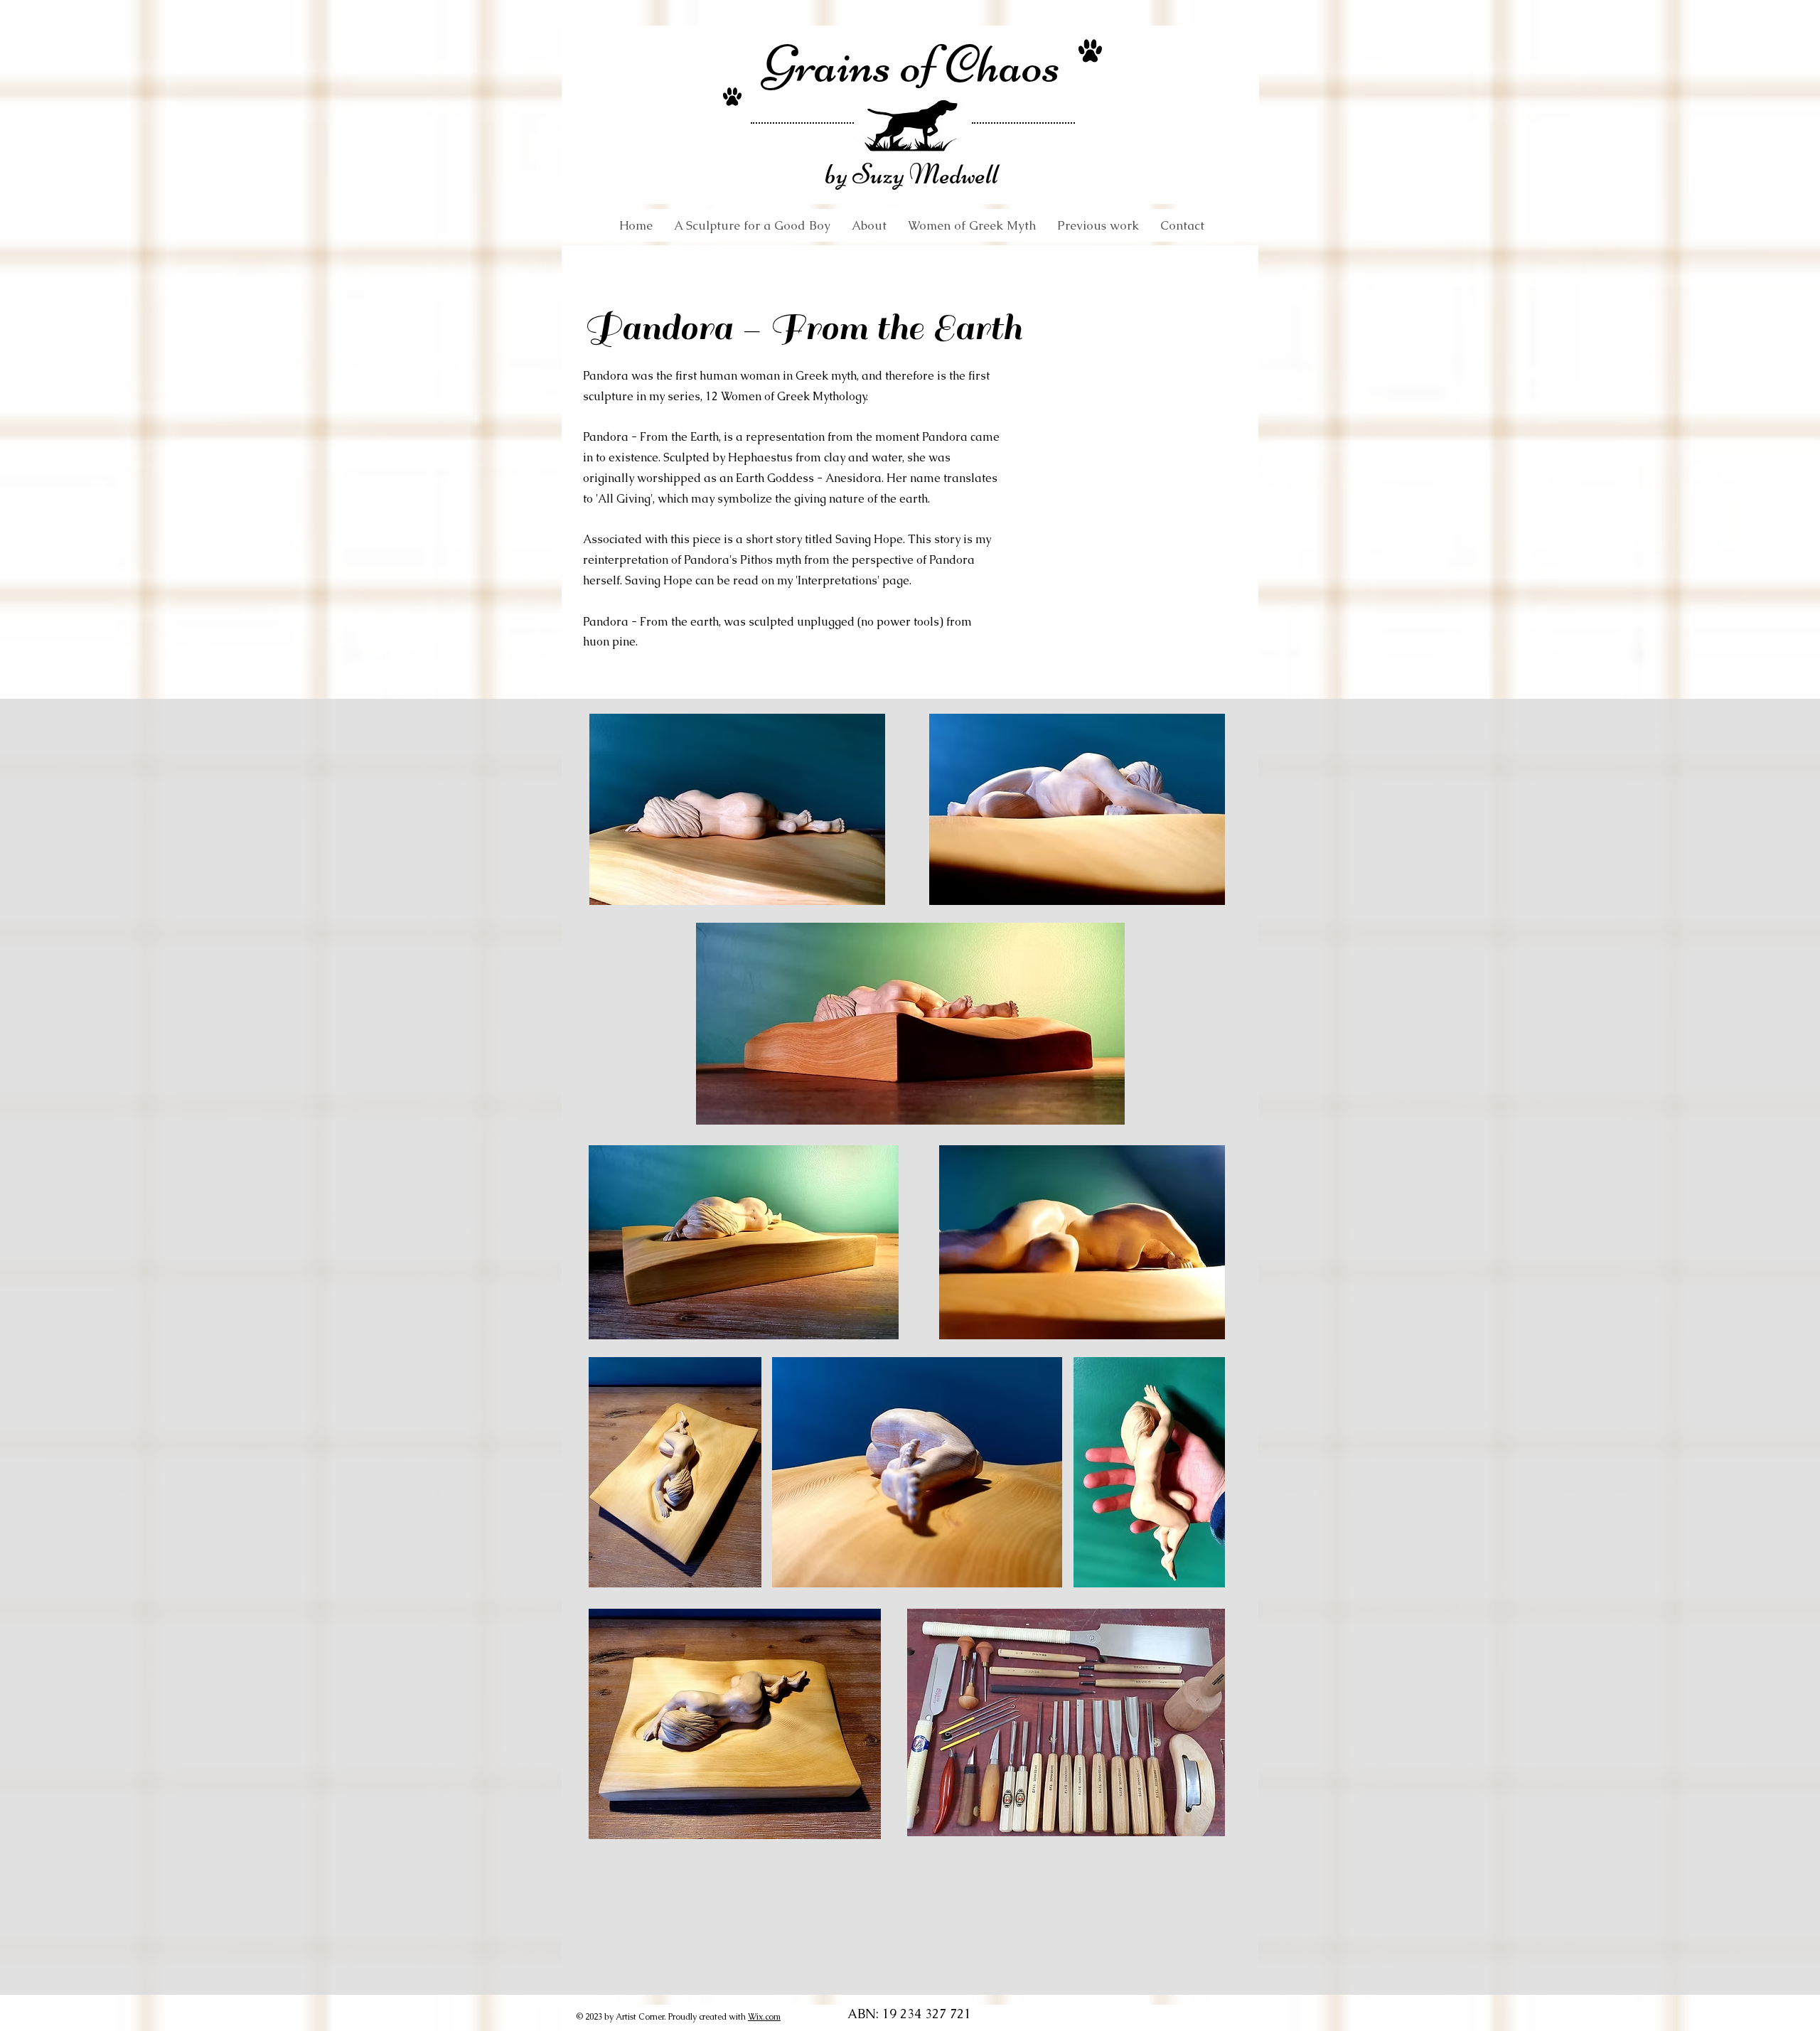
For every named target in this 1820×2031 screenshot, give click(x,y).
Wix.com (764, 2017)
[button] (972, 225)
